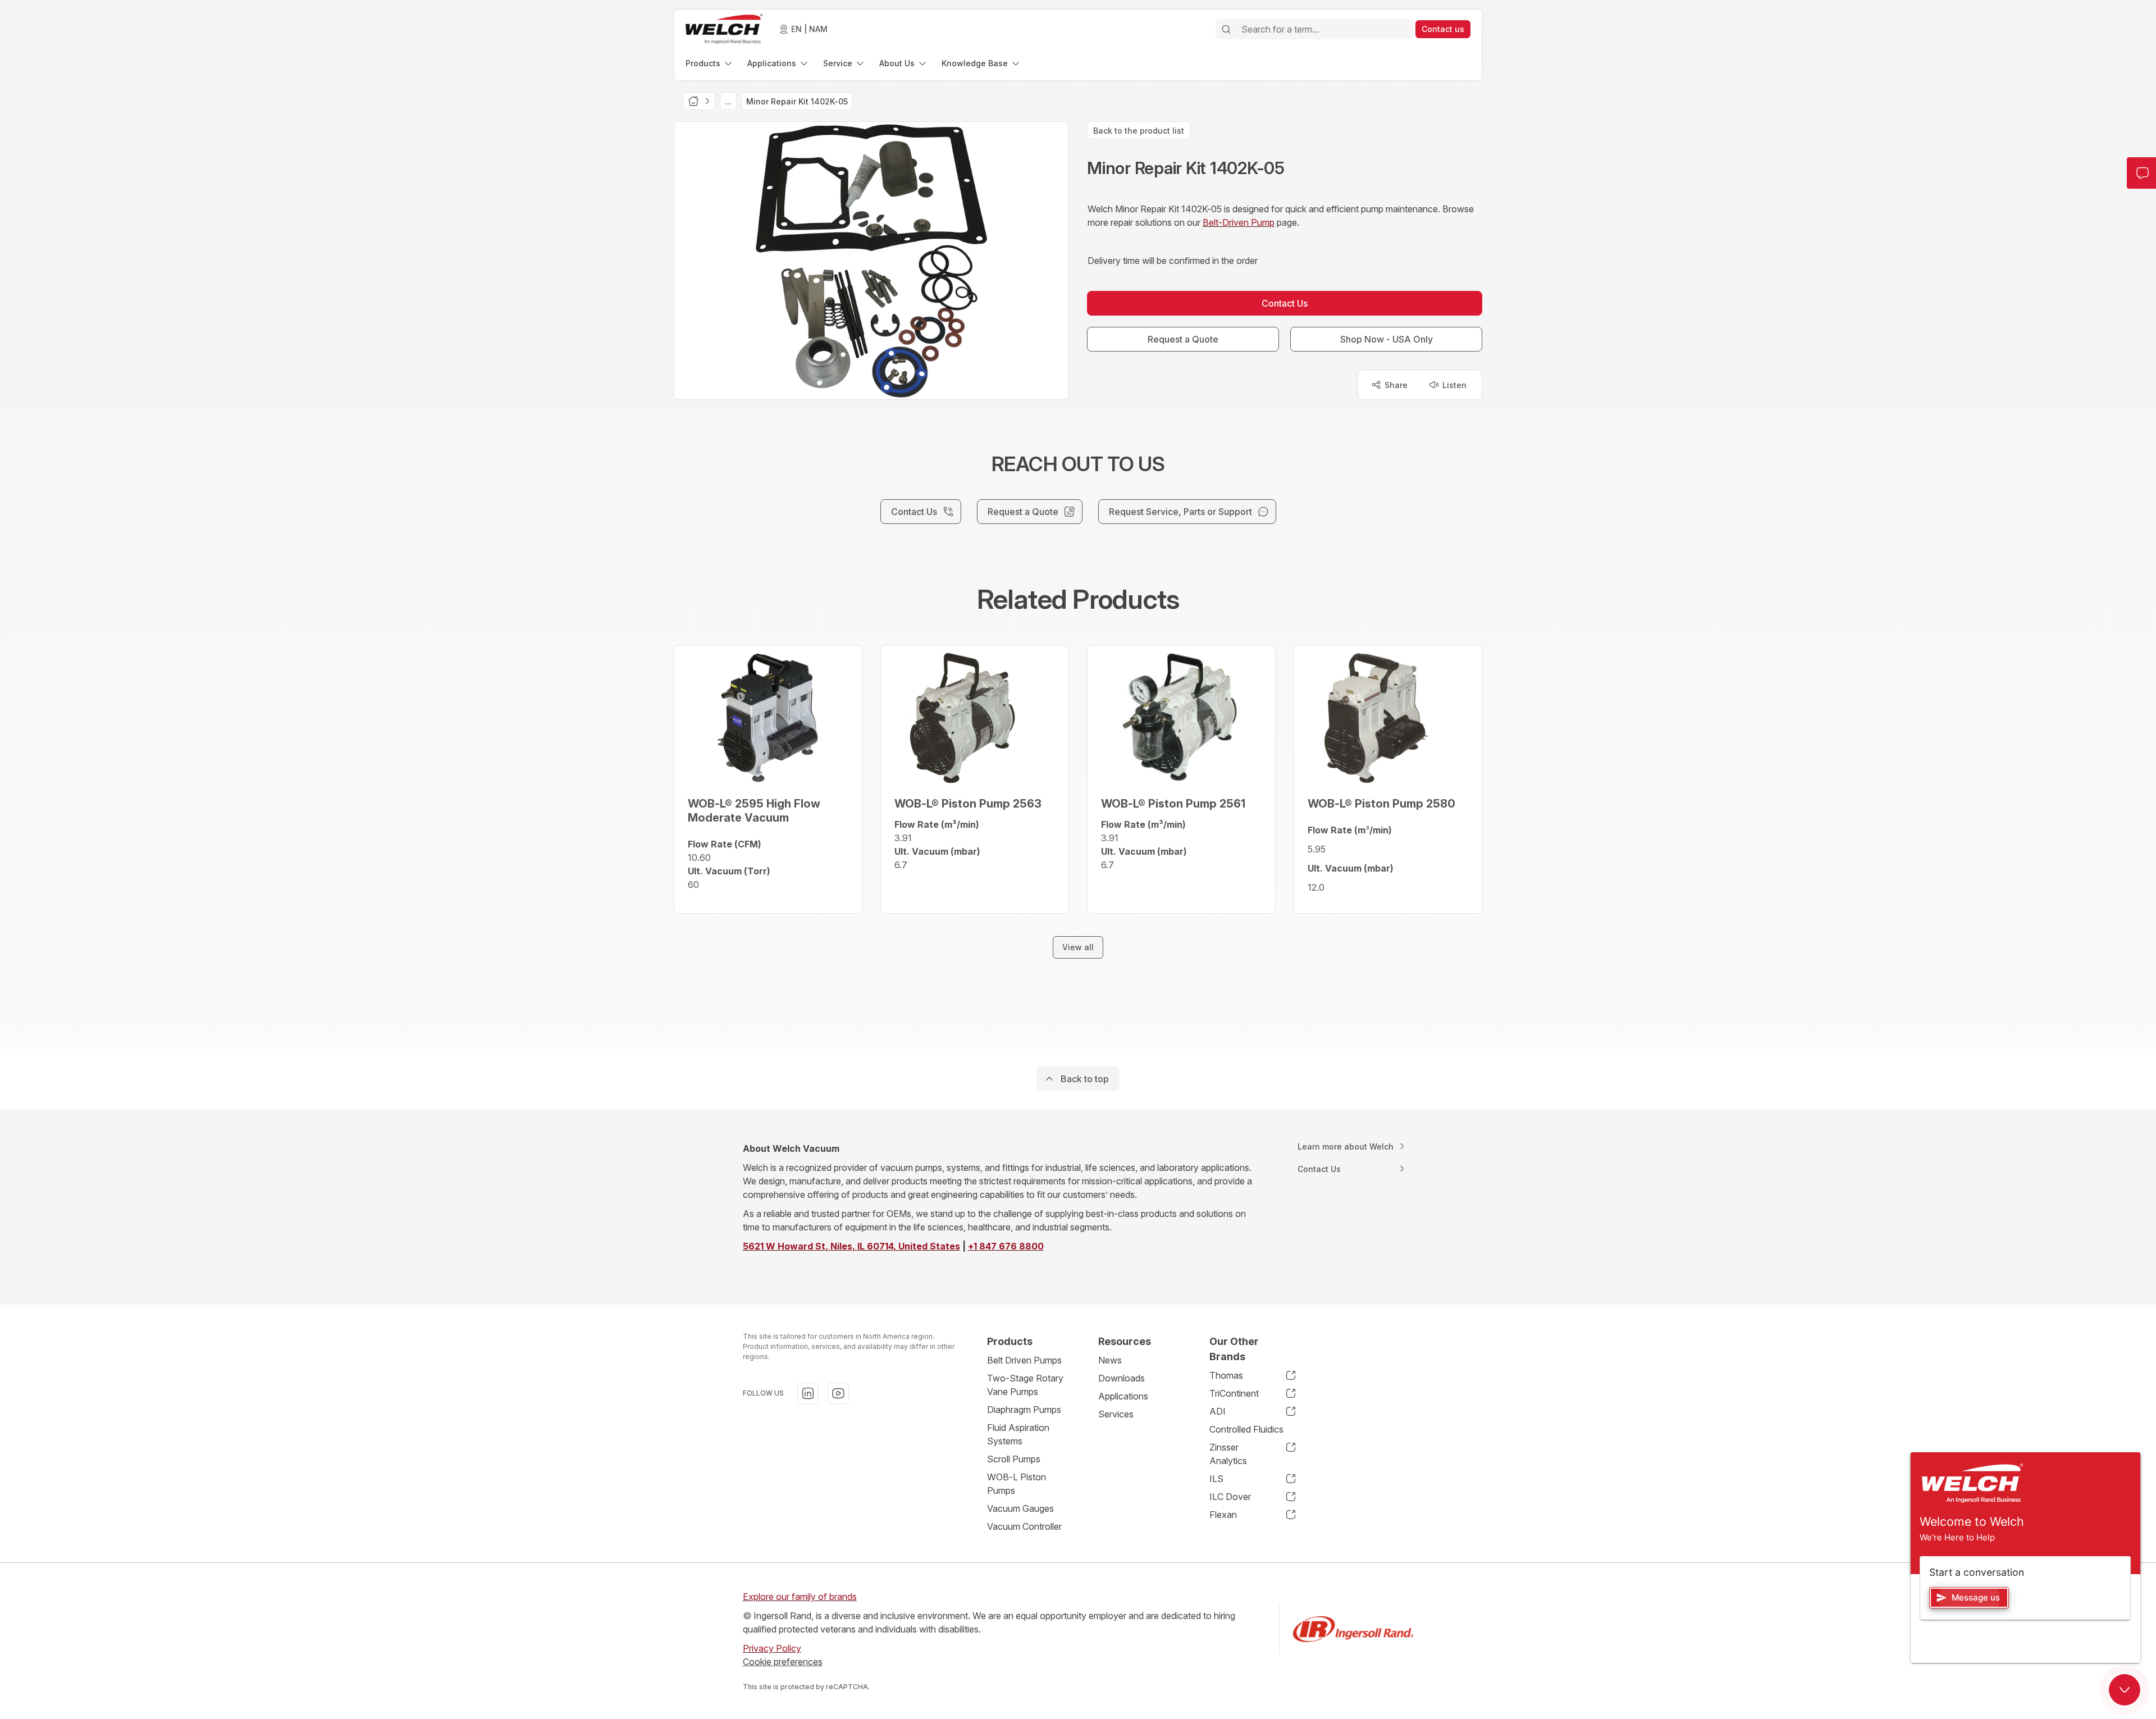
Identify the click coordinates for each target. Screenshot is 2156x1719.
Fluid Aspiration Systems (1018, 1434)
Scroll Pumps (1014, 1459)
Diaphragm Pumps (1024, 1410)
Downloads (1122, 1378)
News (1110, 1360)
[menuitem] (710, 63)
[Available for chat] (2125, 1690)
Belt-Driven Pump (1239, 222)
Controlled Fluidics (1246, 1429)
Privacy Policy (772, 1648)
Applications (1123, 1396)
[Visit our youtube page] (838, 1393)
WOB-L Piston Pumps (1017, 1484)
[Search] (1226, 29)
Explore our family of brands (800, 1597)
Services (1116, 1414)
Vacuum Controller (1024, 1526)
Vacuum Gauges (1020, 1508)
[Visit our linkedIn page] (808, 1393)
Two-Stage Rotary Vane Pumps (1025, 1385)
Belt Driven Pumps (1024, 1360)
